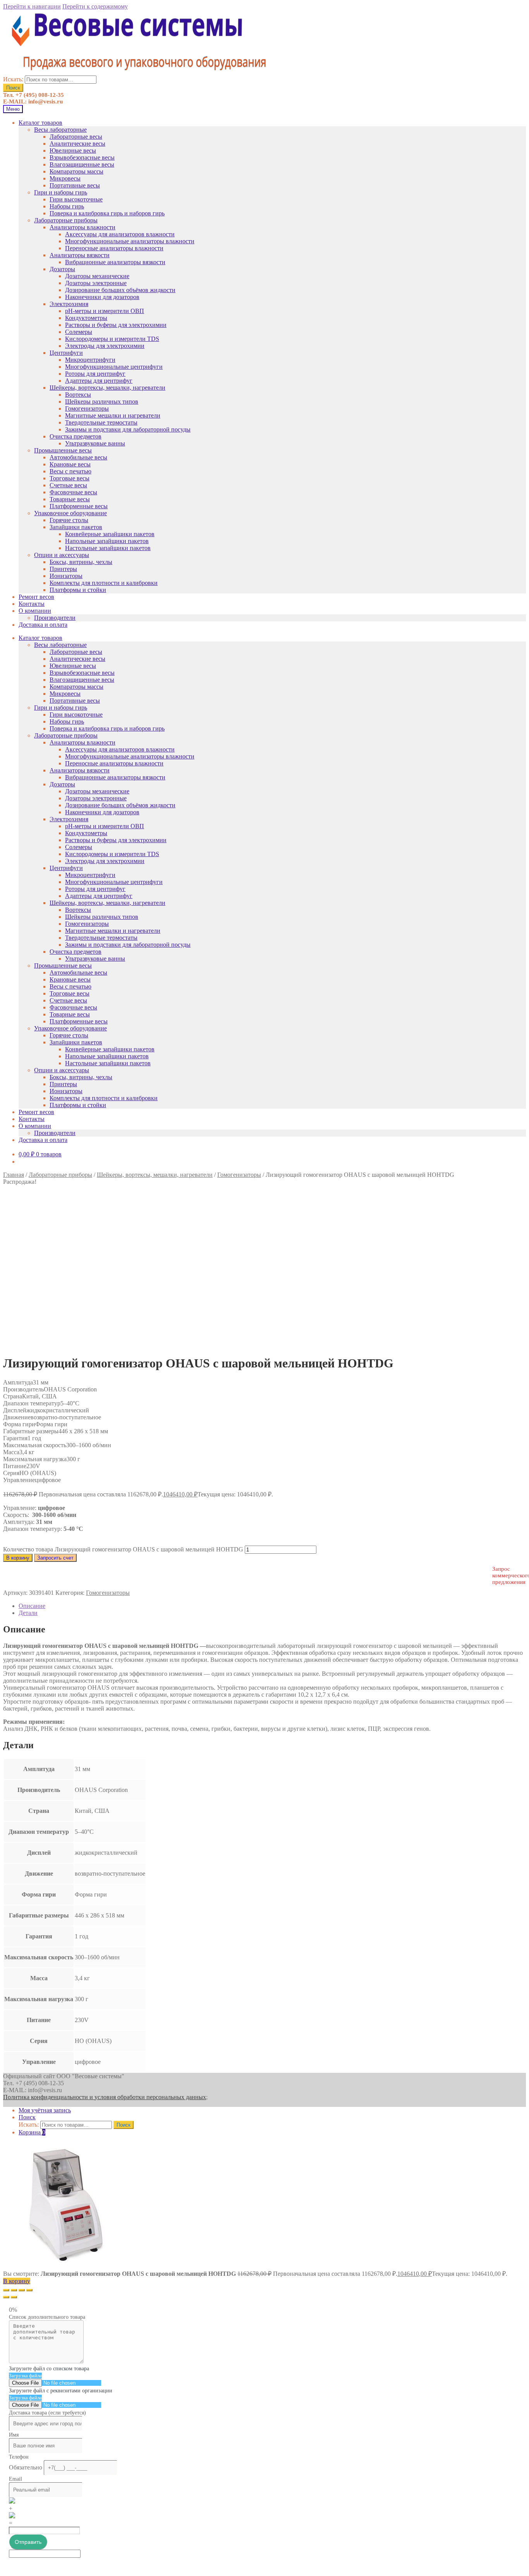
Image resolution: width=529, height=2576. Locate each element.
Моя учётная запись (45, 2110)
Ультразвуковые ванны (95, 443)
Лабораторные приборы (66, 220)
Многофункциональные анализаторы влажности (130, 241)
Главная (14, 1175)
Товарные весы (70, 499)
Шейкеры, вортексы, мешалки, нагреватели (107, 388)
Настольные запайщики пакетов (108, 548)
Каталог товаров (40, 123)
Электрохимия (69, 304)
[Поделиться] (14, 2290)
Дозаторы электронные (96, 283)
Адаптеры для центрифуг (99, 381)
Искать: (13, 79)
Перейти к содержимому (95, 6)
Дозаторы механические (97, 276)
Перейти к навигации (32, 6)
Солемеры (79, 332)
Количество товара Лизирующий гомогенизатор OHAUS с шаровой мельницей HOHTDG (123, 1549)
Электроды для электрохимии (105, 346)
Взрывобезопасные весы (82, 157)
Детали (28, 1613)
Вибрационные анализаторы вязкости (115, 262)
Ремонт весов (36, 597)
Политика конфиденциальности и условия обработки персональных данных (105, 2097)
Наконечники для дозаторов (102, 297)
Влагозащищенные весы (82, 164)
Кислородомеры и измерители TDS (112, 339)
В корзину (18, 1558)
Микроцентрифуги (90, 360)
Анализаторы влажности (82, 227)
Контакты (32, 604)
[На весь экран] (22, 2290)
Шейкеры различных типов (102, 402)
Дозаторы (62, 269)
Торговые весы (70, 478)
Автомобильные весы (78, 457)
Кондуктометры (86, 318)
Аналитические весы (77, 144)
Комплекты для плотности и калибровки (104, 583)
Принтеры (63, 569)
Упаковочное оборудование (70, 513)
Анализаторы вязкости (80, 255)
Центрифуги (66, 353)
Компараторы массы (76, 171)
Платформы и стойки (78, 590)
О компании (35, 611)
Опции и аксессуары (62, 555)
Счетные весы (68, 485)
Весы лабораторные (60, 130)
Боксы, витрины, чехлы (81, 562)
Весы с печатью (70, 471)
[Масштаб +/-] (29, 2290)
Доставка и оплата (43, 625)
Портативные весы (75, 185)
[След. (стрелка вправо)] (14, 2297)
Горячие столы (69, 520)
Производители (55, 618)
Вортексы (78, 395)
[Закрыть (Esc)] (6, 2290)
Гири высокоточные (76, 199)
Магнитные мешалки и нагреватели (113, 415)
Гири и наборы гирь (61, 192)
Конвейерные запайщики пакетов (110, 534)
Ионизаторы (66, 576)
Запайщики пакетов (76, 527)
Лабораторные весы (76, 137)
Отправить (28, 2542)
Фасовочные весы (73, 492)
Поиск (13, 88)
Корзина (32, 2132)
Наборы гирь (67, 206)
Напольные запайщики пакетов (107, 541)
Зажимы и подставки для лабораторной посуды (128, 429)
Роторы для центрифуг (95, 374)
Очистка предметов (76, 436)
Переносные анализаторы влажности (114, 248)
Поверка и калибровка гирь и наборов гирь (107, 213)
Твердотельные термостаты (101, 422)
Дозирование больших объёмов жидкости (120, 290)
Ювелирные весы (73, 150)
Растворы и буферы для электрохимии (116, 325)
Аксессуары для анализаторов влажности (120, 234)
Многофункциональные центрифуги (114, 367)
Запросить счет (55, 1558)
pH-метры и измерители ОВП (105, 311)
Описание (32, 1606)
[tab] (272, 1606)
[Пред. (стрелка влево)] (6, 2297)
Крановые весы (70, 464)
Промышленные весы (63, 450)
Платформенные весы (79, 506)
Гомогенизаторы (87, 408)
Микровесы (65, 178)
